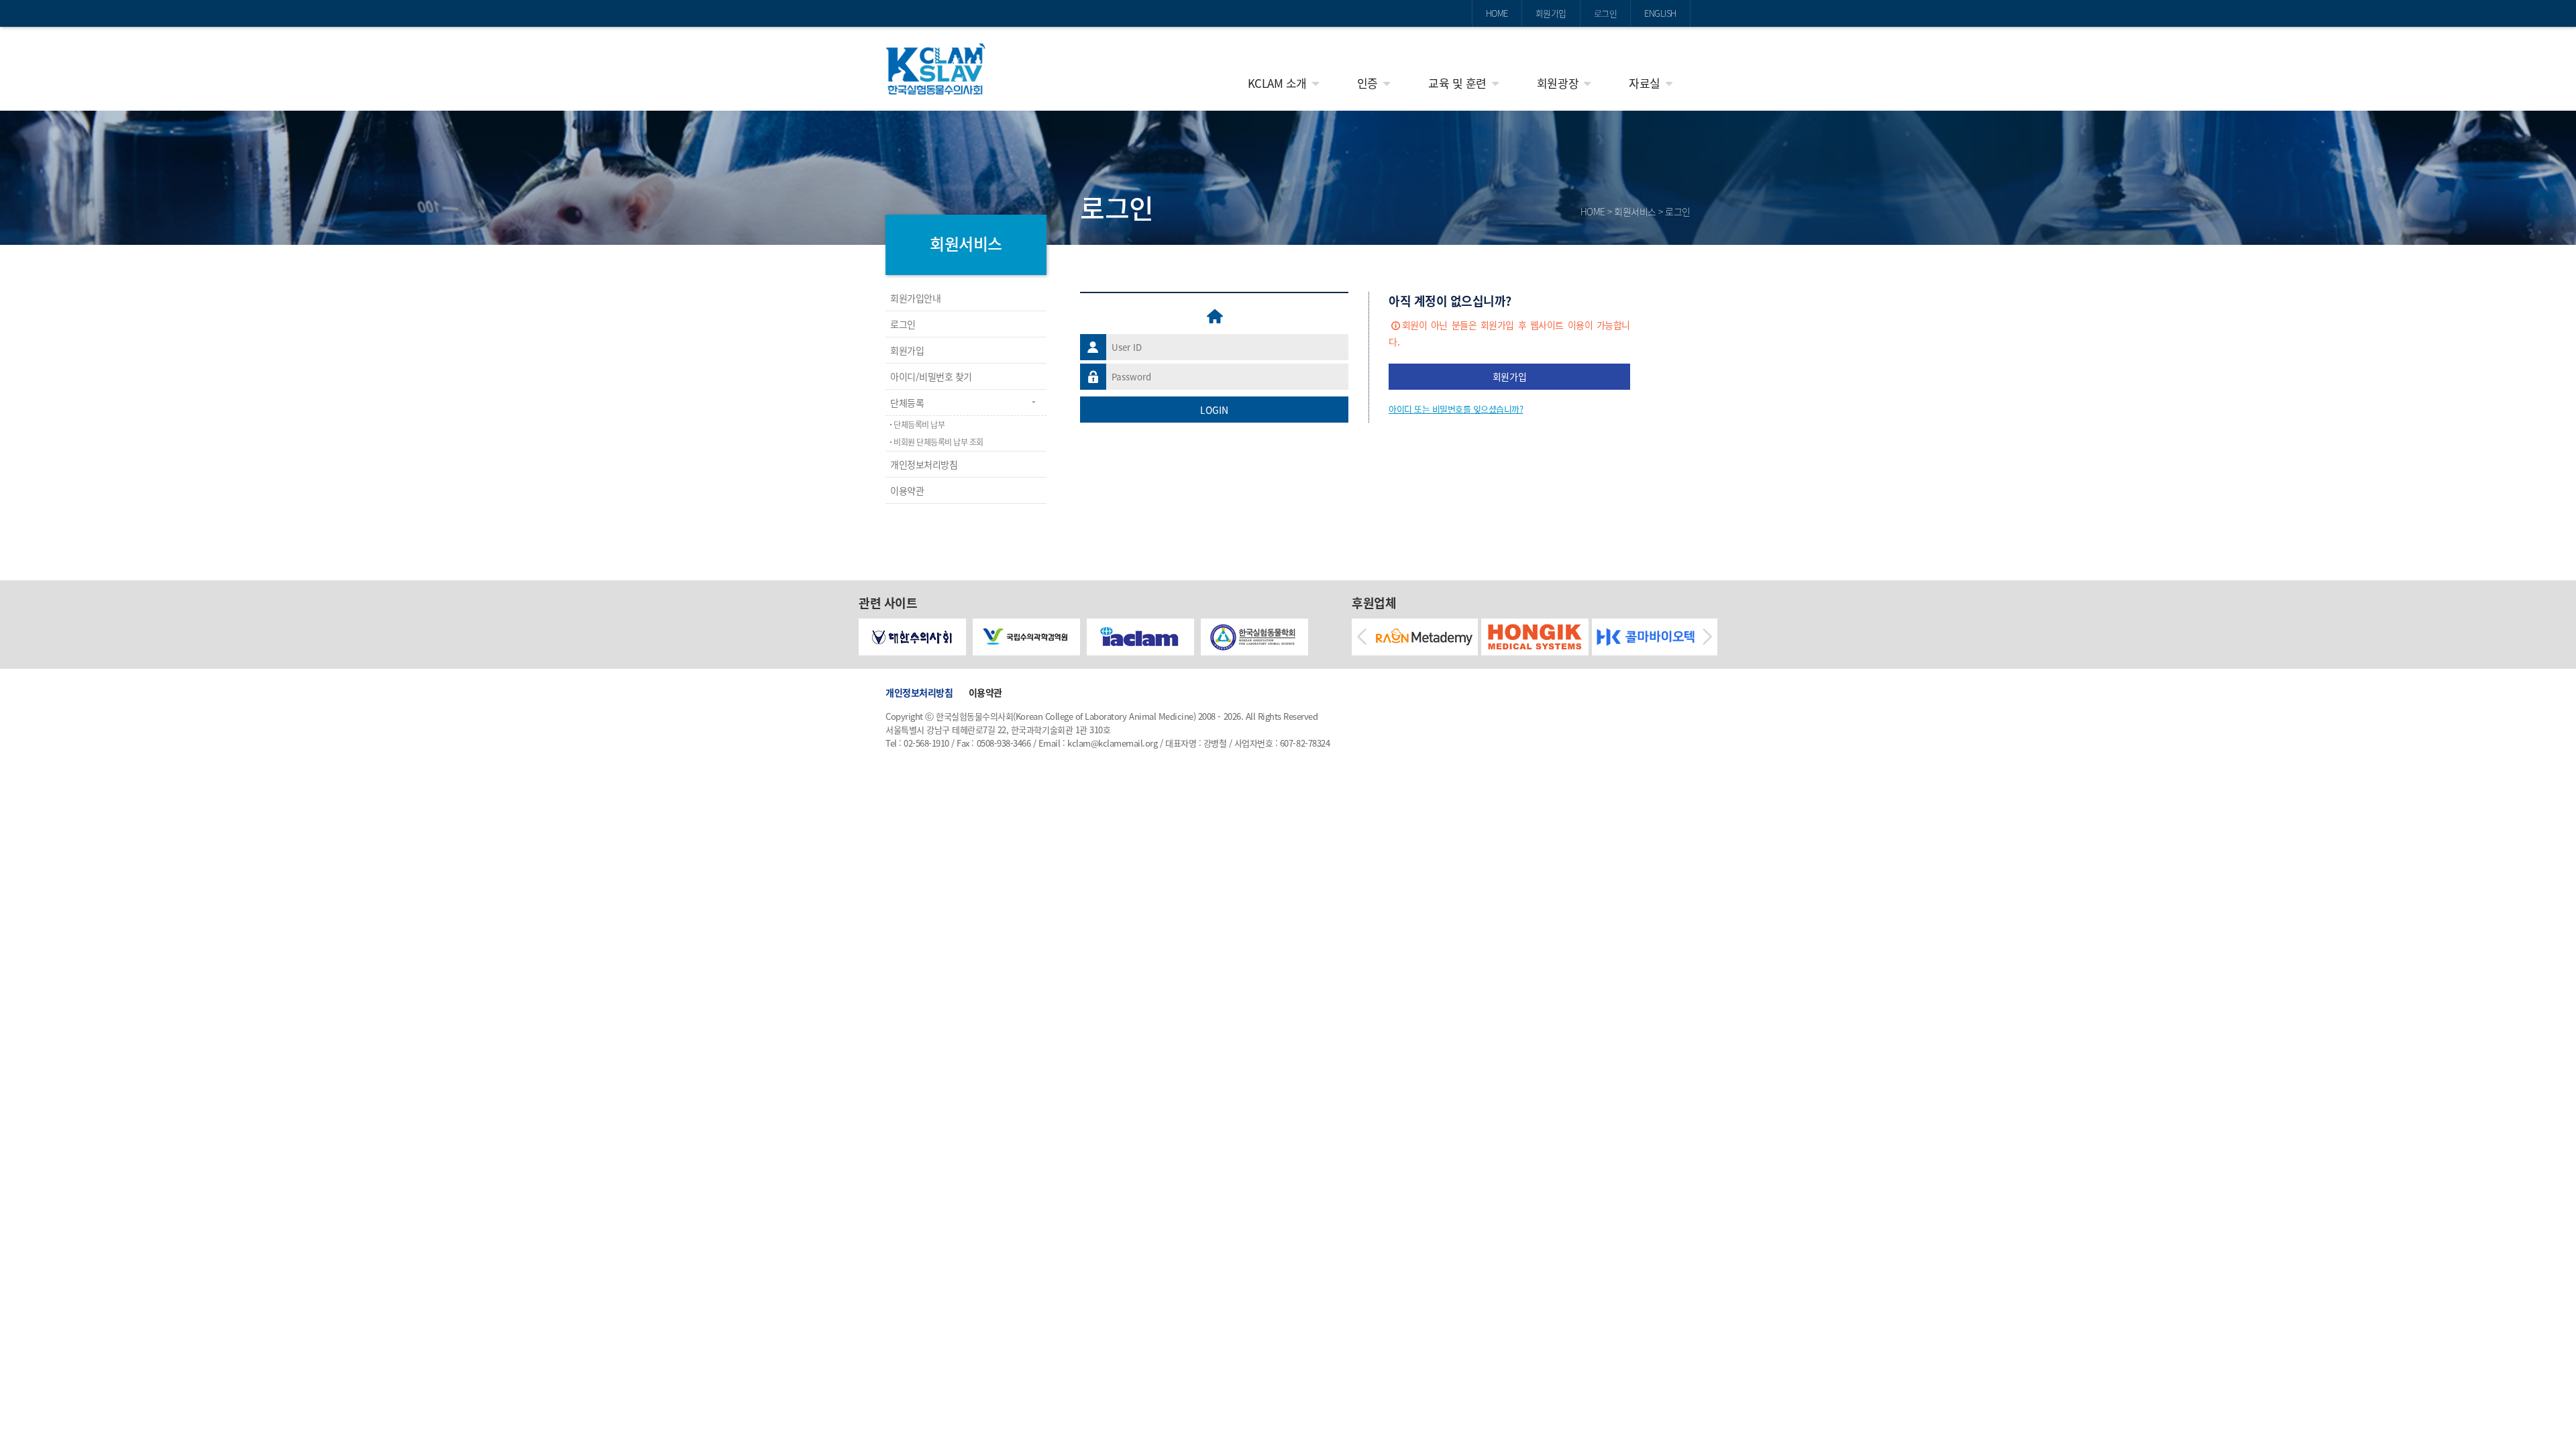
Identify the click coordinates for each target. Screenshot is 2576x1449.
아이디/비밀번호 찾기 (931, 376)
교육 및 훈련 (1457, 83)
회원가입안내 (915, 298)
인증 (1367, 83)
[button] (1362, 637)
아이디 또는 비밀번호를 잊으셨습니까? (1456, 409)
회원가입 (1551, 13)
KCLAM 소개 (1277, 83)
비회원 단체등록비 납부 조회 (938, 442)
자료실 (1645, 83)
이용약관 (907, 490)
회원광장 (1558, 83)
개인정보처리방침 (924, 464)
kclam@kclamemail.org (1112, 743)
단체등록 (907, 402)
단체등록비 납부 (919, 425)
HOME (1497, 13)
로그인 (1606, 13)
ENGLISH (1660, 13)
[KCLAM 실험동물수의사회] (936, 69)
